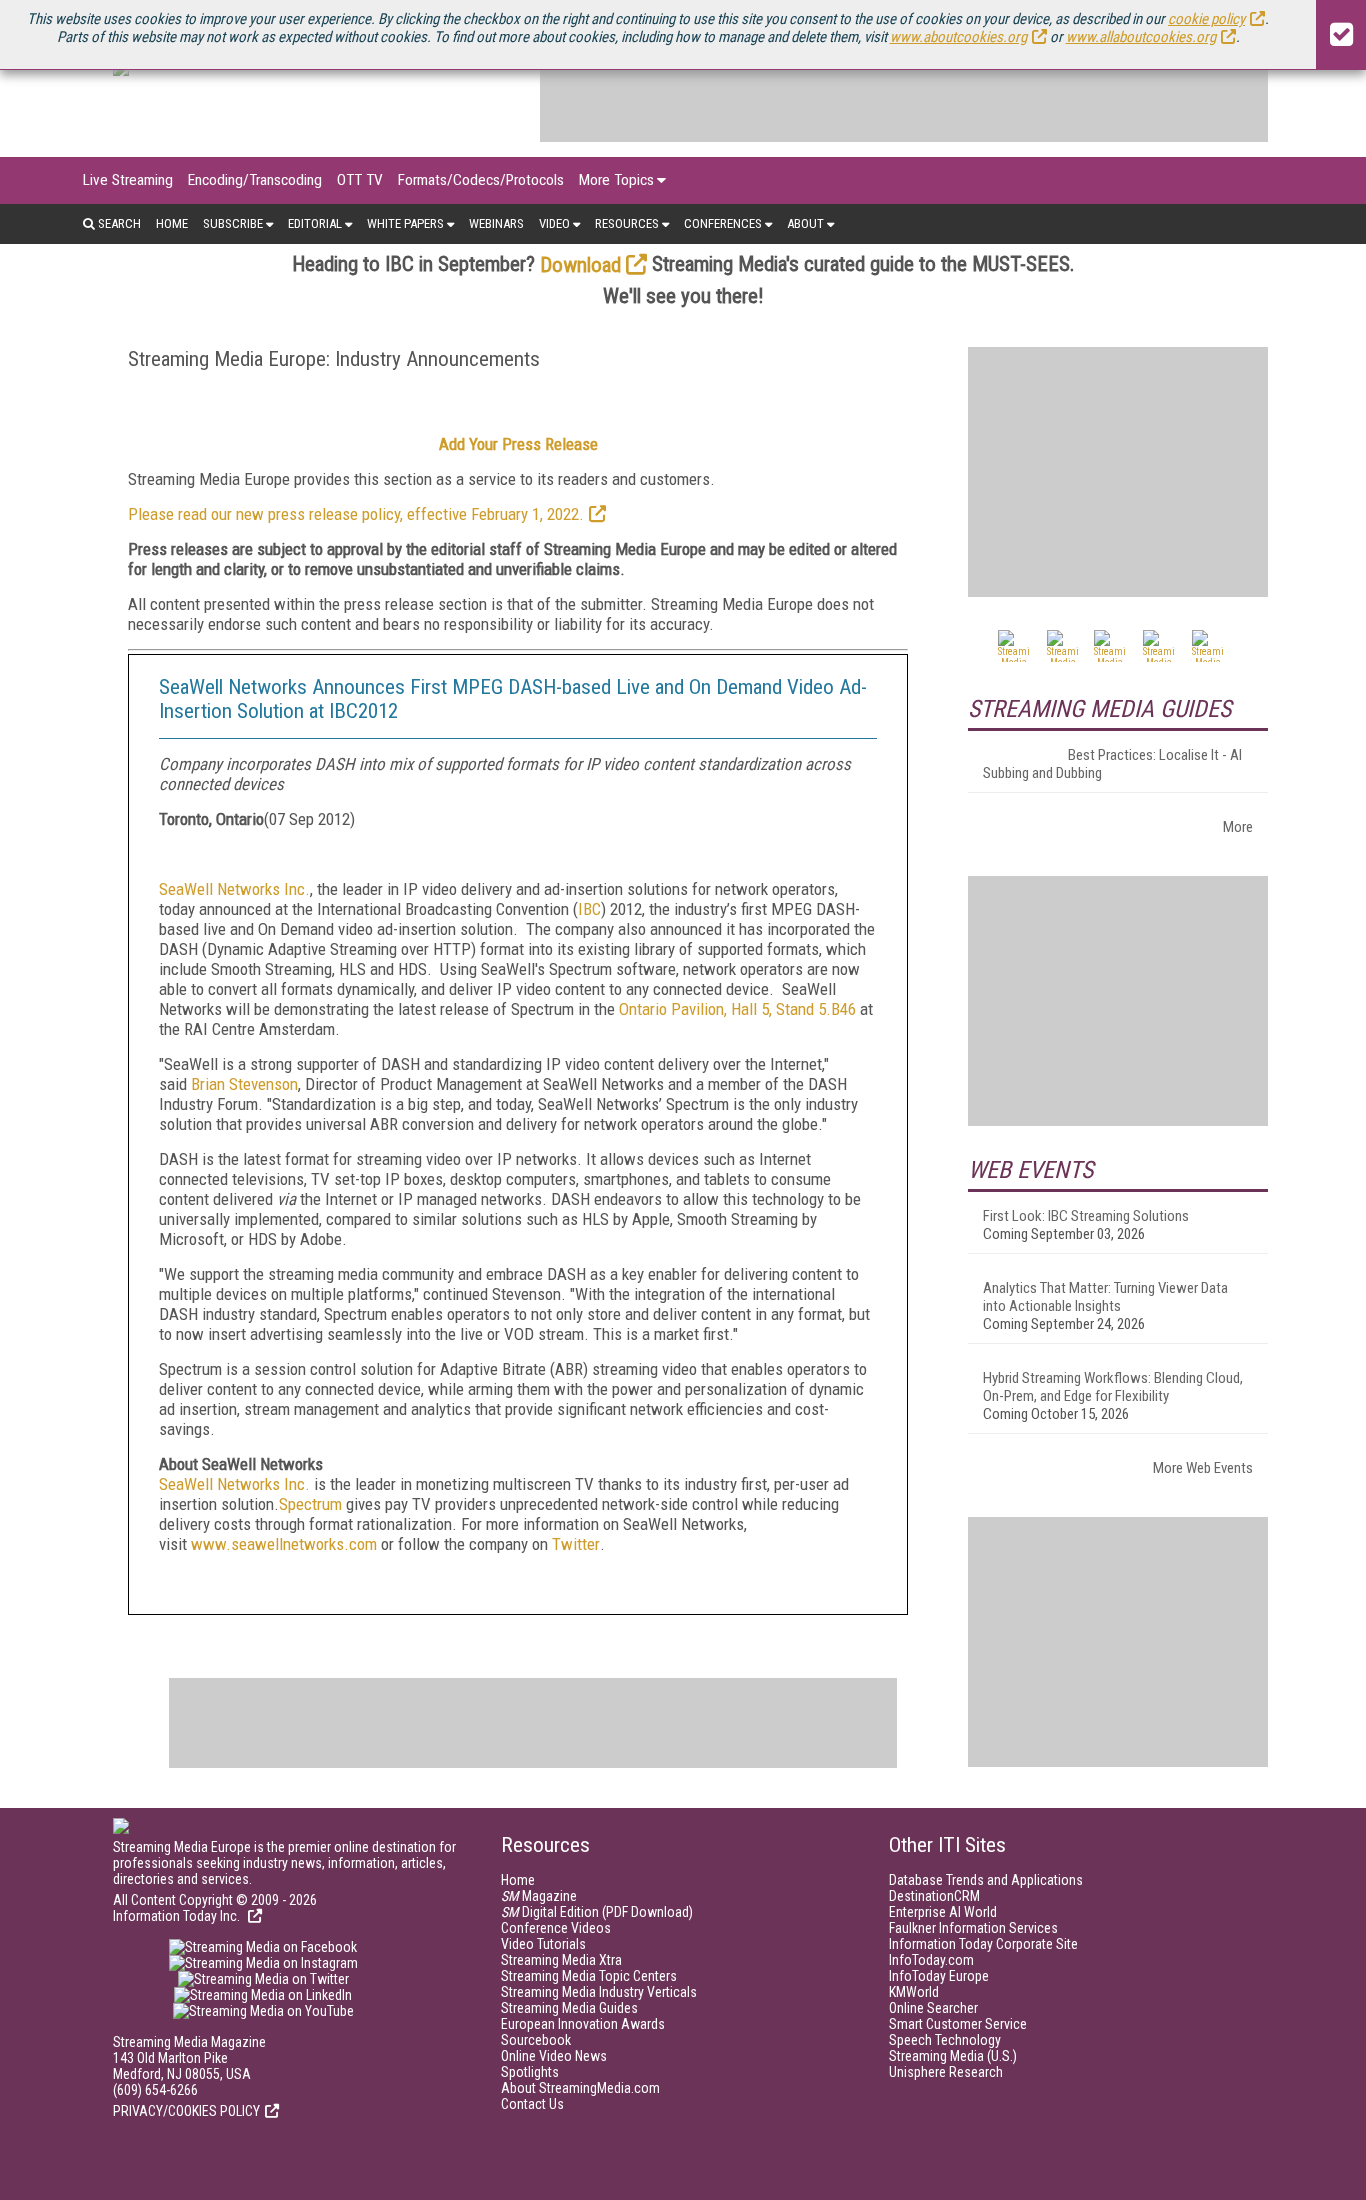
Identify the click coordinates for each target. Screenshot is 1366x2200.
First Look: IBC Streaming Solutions (1086, 1216)
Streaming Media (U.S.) (953, 2056)
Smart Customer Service (958, 2024)
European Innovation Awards (583, 2024)
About (805, 223)
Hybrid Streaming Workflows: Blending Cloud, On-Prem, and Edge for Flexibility (1113, 1387)
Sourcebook (536, 2040)
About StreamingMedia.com (580, 2088)
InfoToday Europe (939, 1976)
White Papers (405, 223)
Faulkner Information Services (973, 1928)
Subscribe (233, 223)
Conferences (723, 223)
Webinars (496, 223)
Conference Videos (556, 1928)
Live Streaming (128, 180)
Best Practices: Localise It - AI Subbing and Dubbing (1112, 764)
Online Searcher (933, 2008)
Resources (627, 223)
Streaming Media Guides (569, 2008)
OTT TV (360, 180)
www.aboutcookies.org (958, 37)
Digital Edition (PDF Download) (597, 1912)
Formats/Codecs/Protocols (481, 180)
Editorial (315, 223)
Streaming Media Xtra (561, 1960)
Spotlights (530, 2072)
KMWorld (914, 1992)
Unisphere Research (946, 2072)
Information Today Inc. (178, 1916)
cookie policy (1206, 19)
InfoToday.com (931, 1960)
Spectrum (310, 1504)
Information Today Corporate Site (983, 1944)
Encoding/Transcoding (255, 180)
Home (172, 223)
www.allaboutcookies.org (1141, 37)
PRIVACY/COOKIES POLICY (186, 2111)
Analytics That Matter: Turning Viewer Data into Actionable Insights (1105, 1297)
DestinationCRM (934, 1896)
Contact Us (532, 2104)
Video (554, 223)
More (1238, 827)
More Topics (616, 180)
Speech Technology (945, 2040)
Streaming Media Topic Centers (589, 1976)
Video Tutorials (543, 1944)
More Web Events (1203, 1468)
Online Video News (554, 2056)
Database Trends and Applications (986, 1880)
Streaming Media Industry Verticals (599, 1992)
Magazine (539, 1896)
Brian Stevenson (244, 1084)
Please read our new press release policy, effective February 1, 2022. (356, 514)
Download (580, 265)
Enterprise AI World (943, 1912)
